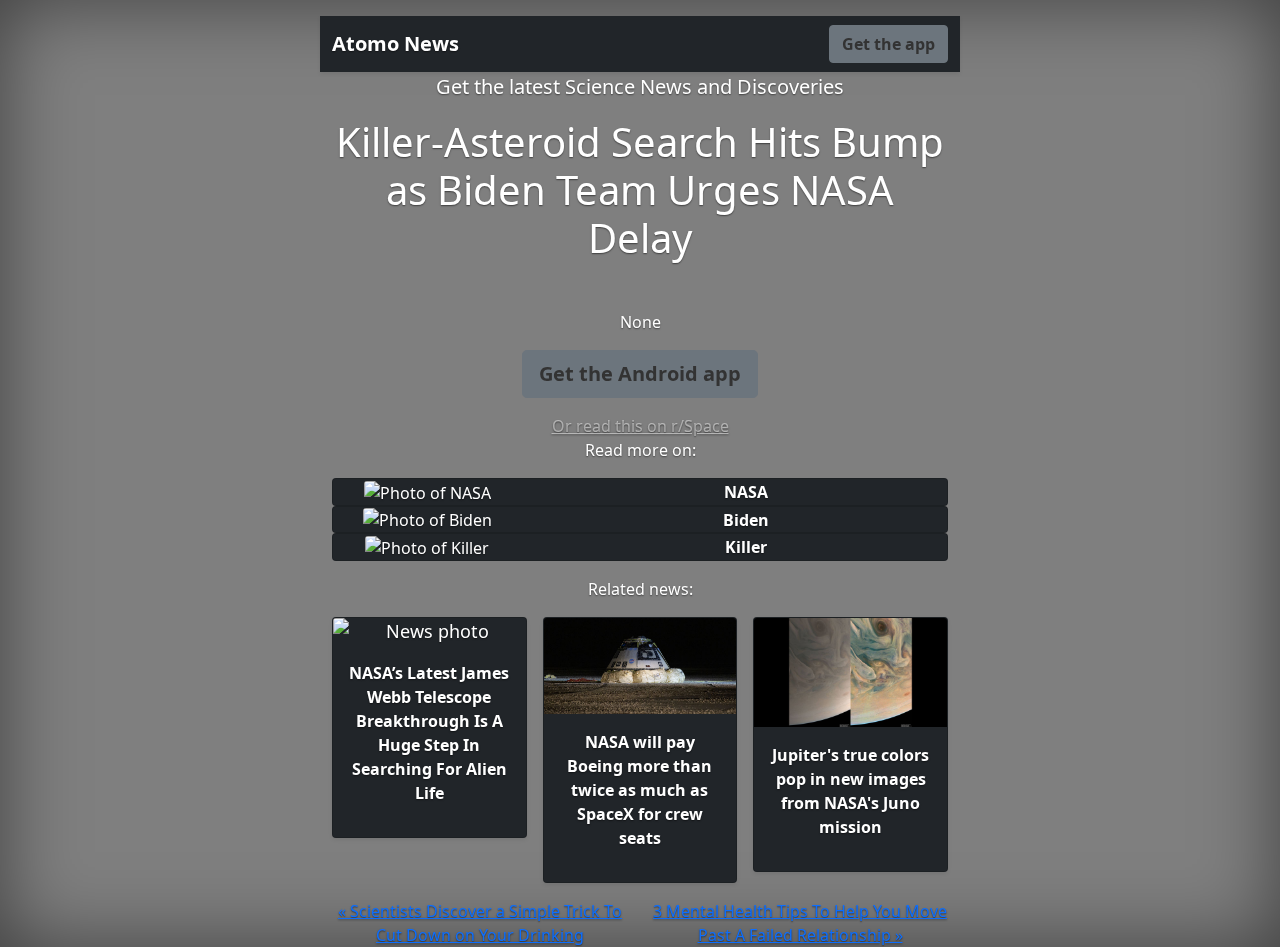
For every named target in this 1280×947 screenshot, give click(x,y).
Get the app (888, 44)
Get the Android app (640, 373)
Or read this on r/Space (640, 426)
